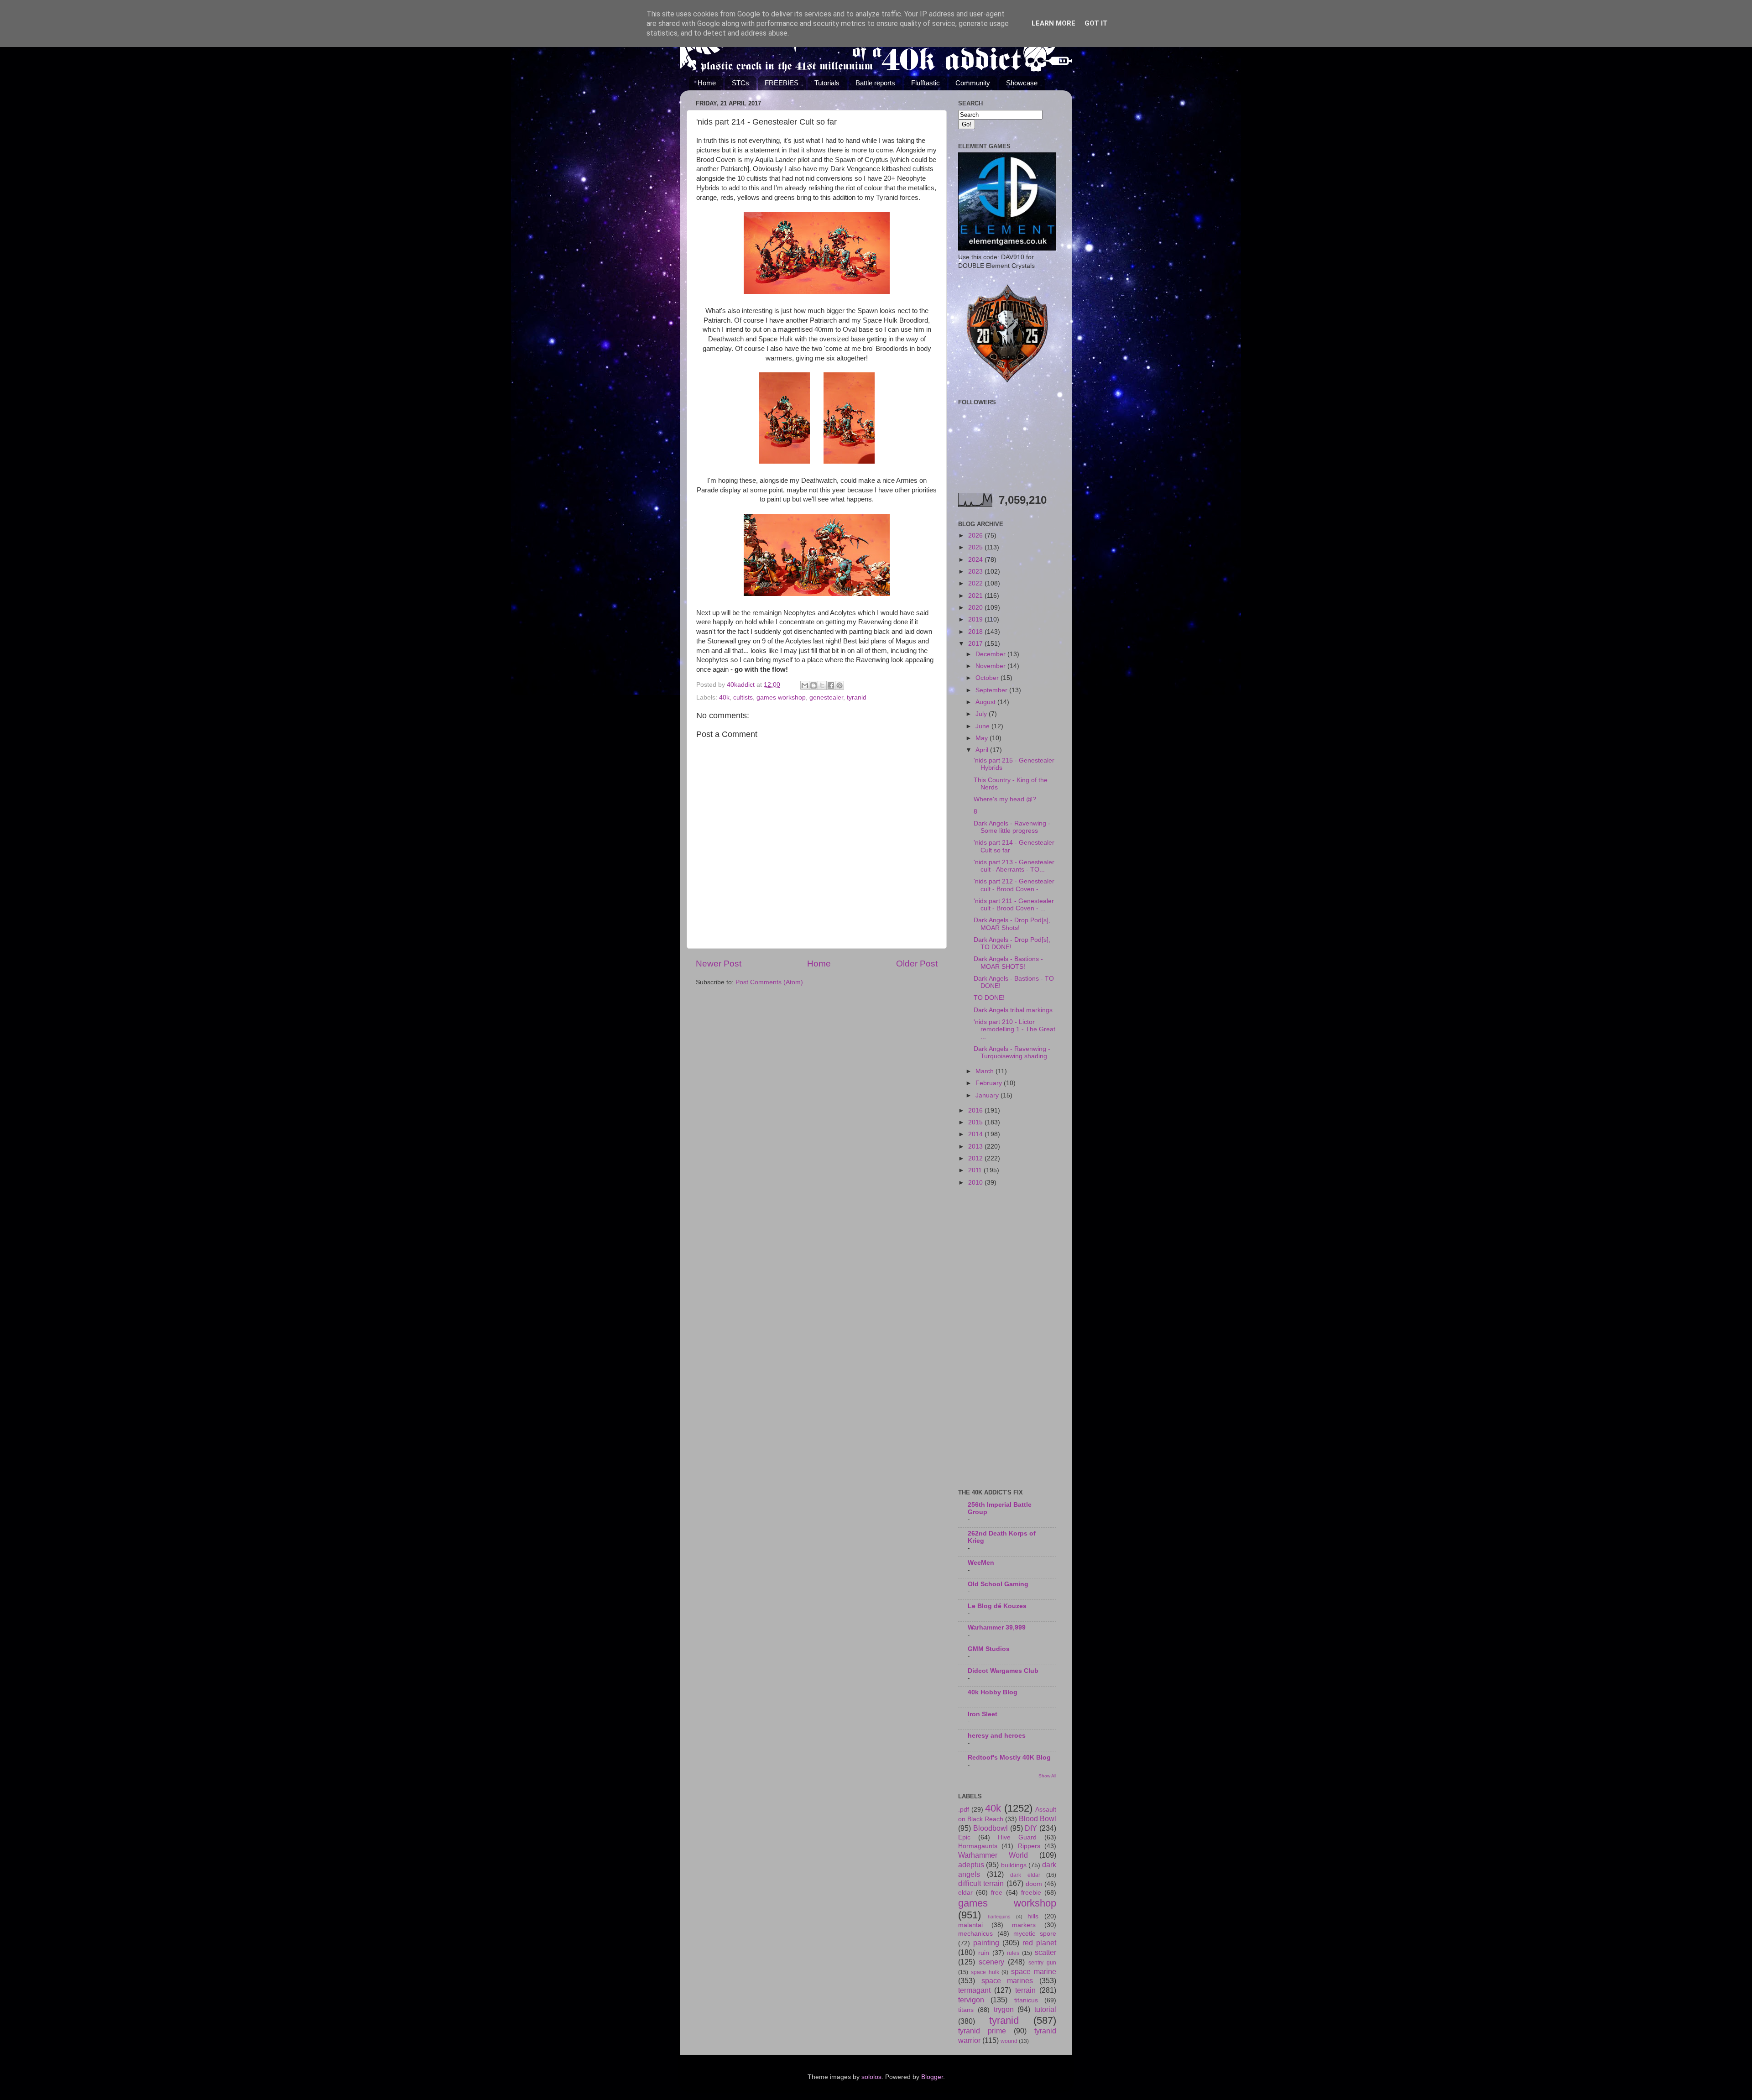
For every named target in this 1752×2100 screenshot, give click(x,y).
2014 (976, 1134)
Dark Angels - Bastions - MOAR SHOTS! (1008, 963)
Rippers (1029, 1846)
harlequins (999, 1917)
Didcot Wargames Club (1003, 1671)
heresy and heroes (997, 1736)
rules (1013, 1953)
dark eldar (1025, 1875)
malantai (970, 1925)
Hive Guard (1017, 1837)
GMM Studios (989, 1649)
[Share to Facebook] (831, 685)
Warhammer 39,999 (997, 1627)
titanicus (1026, 2000)
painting (986, 1943)
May (983, 738)
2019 (976, 619)
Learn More (1053, 23)
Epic (964, 1837)
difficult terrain (981, 1883)
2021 (976, 596)
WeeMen (981, 1563)
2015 (976, 1122)
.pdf (964, 1810)
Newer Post (719, 964)
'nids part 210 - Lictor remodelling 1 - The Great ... (1014, 1029)
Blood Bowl (1038, 1818)
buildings (1014, 1865)
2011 (976, 1170)
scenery (991, 1962)
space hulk (985, 1972)
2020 (976, 608)
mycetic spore (1035, 1934)
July (982, 714)
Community (973, 83)
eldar (965, 1893)
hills (1033, 1916)
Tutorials (827, 83)
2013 (976, 1147)
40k (724, 697)
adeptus (971, 1865)
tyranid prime (982, 2031)
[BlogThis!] (813, 685)
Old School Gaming (998, 1584)
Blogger (932, 2077)
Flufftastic (926, 83)
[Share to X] (822, 685)
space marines (1007, 1980)
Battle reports (875, 83)
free (997, 1893)
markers (1024, 1925)
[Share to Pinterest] (839, 685)
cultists (743, 697)
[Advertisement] (1007, 1338)
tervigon (971, 2000)
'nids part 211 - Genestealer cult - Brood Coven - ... (1014, 905)
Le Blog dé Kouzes (997, 1606)
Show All (1047, 1776)
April (983, 750)
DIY (1031, 1828)
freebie (1031, 1893)
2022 (976, 583)
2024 (976, 560)
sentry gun (1042, 1963)
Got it (1096, 23)
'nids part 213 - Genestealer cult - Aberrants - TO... (1014, 866)
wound (1009, 2041)
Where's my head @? (1005, 799)
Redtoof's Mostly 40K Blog (1009, 1758)
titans (966, 2010)
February (990, 1083)
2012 (976, 1158)
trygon (1004, 2009)
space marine (1034, 1971)
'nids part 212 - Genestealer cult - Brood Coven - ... (1014, 885)
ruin (984, 1953)
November (991, 666)
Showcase (1022, 83)
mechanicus (975, 1934)
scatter (1045, 1952)
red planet (1039, 1943)
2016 (976, 1110)
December (991, 654)
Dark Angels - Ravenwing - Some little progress (1012, 827)
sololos (871, 2077)
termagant (974, 1990)
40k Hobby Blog (993, 1692)
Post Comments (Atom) (769, 982)
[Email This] (805, 685)
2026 (976, 535)
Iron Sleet (983, 1714)
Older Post (917, 964)
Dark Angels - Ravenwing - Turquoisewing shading (1012, 1053)
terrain (1025, 1990)
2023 (976, 572)
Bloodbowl (991, 1828)
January (988, 1095)
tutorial (1045, 2009)
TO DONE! (989, 998)
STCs (740, 83)
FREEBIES (782, 83)
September (992, 690)
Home (707, 83)
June (983, 726)
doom (1034, 1884)
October (988, 678)
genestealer (826, 697)
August (986, 702)
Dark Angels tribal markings (1013, 1010)
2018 (976, 632)
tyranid (857, 697)
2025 (976, 547)
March (985, 1071)
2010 (976, 1183)
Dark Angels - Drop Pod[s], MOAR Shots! (1012, 924)
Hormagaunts (978, 1846)
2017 (976, 644)
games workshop (781, 697)
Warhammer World (993, 1855)
